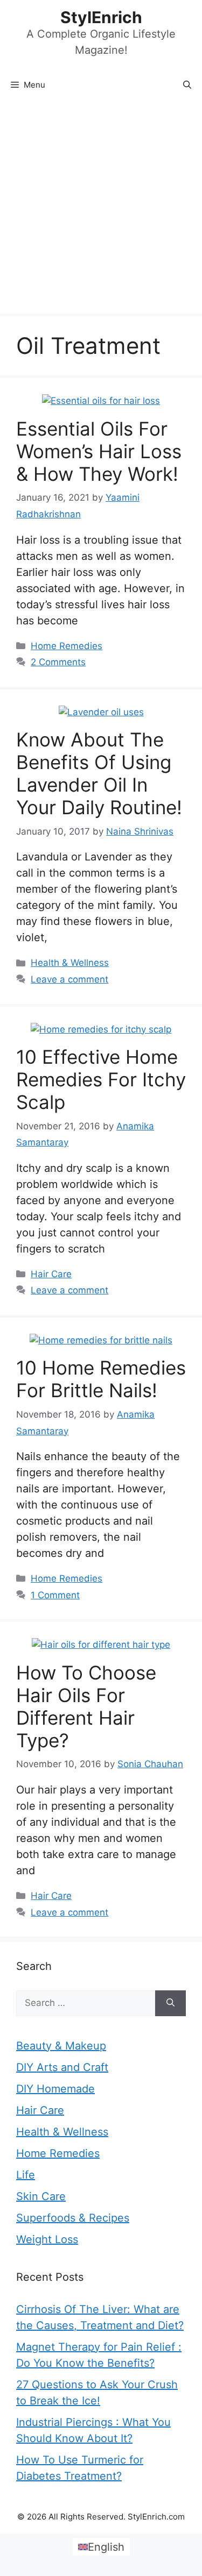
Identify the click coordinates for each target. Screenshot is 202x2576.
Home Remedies (67, 646)
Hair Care (51, 1274)
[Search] (170, 2003)
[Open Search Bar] (187, 85)
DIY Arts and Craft (62, 2067)
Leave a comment (69, 979)
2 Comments (58, 662)
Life (26, 2175)
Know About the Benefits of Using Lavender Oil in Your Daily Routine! (99, 773)
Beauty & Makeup (61, 2046)
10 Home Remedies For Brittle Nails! (101, 1379)
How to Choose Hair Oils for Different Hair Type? (86, 1706)
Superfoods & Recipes (73, 2218)
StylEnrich (101, 17)
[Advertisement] (101, 207)
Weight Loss (47, 2239)
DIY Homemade (55, 2089)
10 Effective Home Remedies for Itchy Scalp (101, 1079)
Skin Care (41, 2196)
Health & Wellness (70, 963)
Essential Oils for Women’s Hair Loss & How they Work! (99, 451)
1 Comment (55, 1595)
